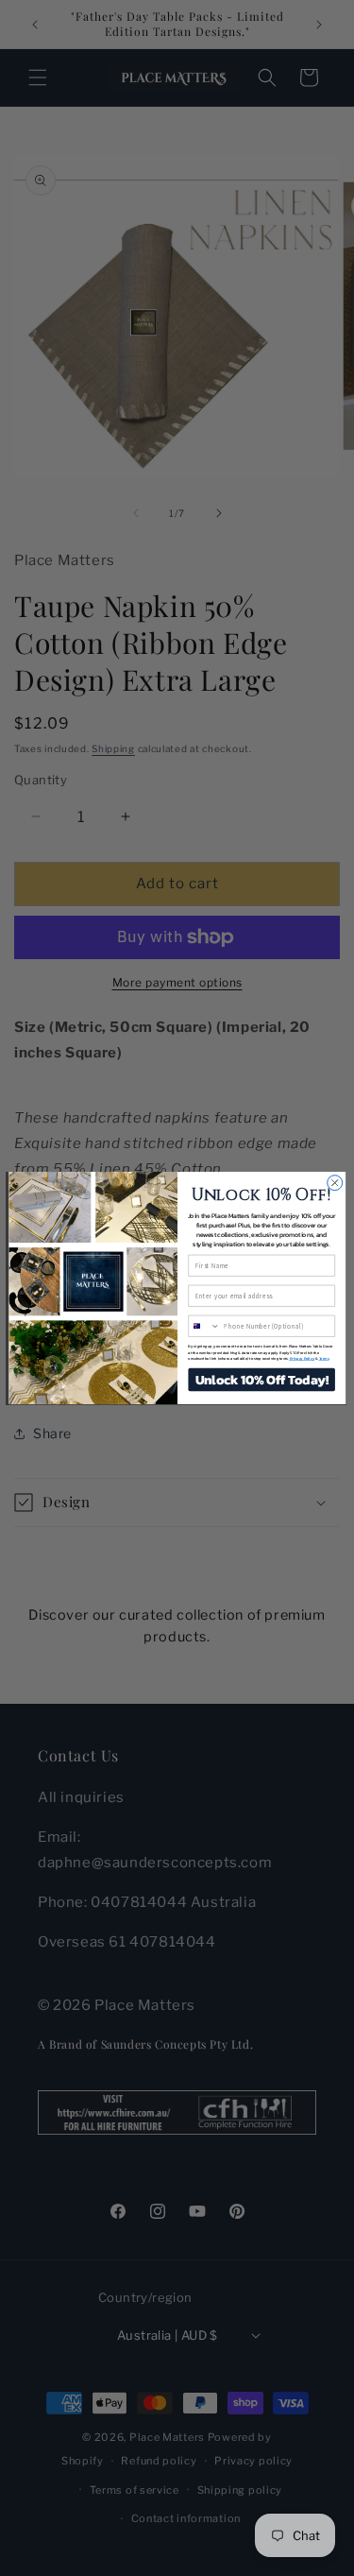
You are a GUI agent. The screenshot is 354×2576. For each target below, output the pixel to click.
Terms (323, 1358)
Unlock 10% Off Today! (261, 1379)
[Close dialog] (334, 1183)
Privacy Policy (301, 1358)
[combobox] (203, 1326)
